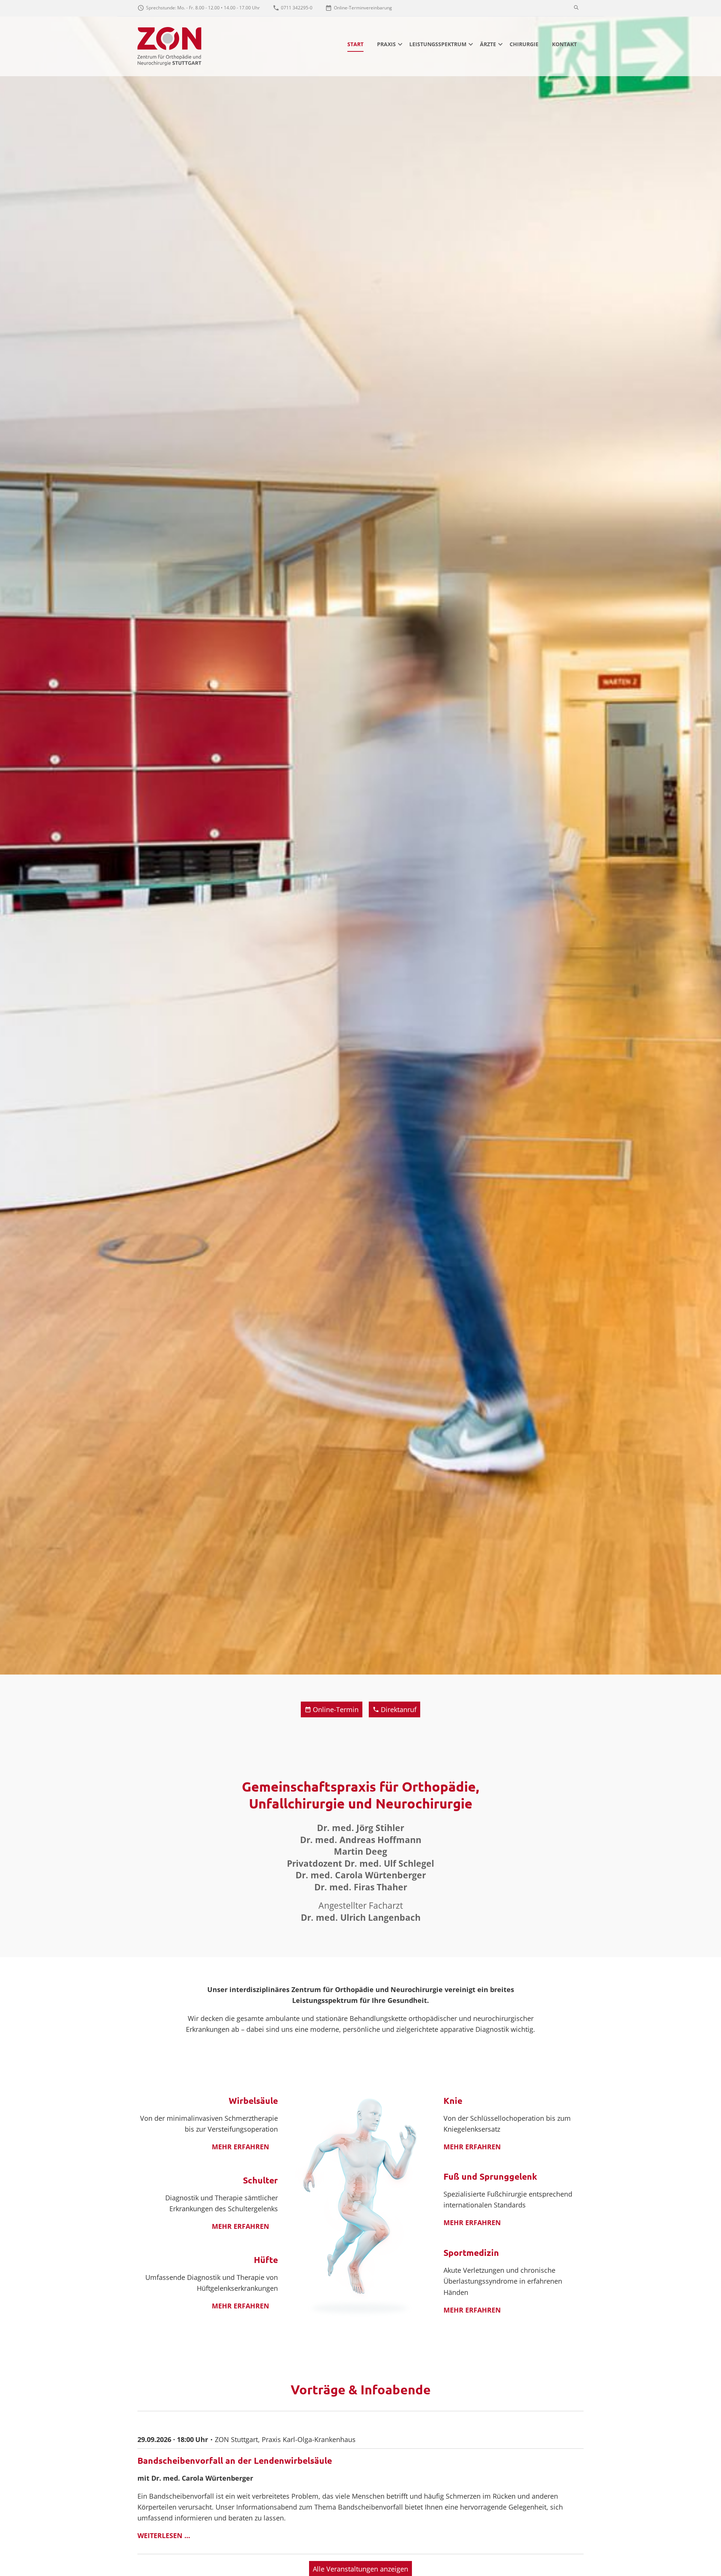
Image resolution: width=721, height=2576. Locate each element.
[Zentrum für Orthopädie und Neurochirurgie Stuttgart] (169, 46)
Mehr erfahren (241, 2147)
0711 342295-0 (297, 8)
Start (355, 44)
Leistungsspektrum (438, 44)
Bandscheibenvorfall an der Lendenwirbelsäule (235, 2461)
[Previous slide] (8, 837)
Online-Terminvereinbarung (363, 8)
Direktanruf (399, 1709)
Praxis (386, 44)
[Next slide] (713, 837)
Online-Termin (336, 1709)
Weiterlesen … (168, 2536)
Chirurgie (524, 44)
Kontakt (564, 44)
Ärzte (488, 44)
